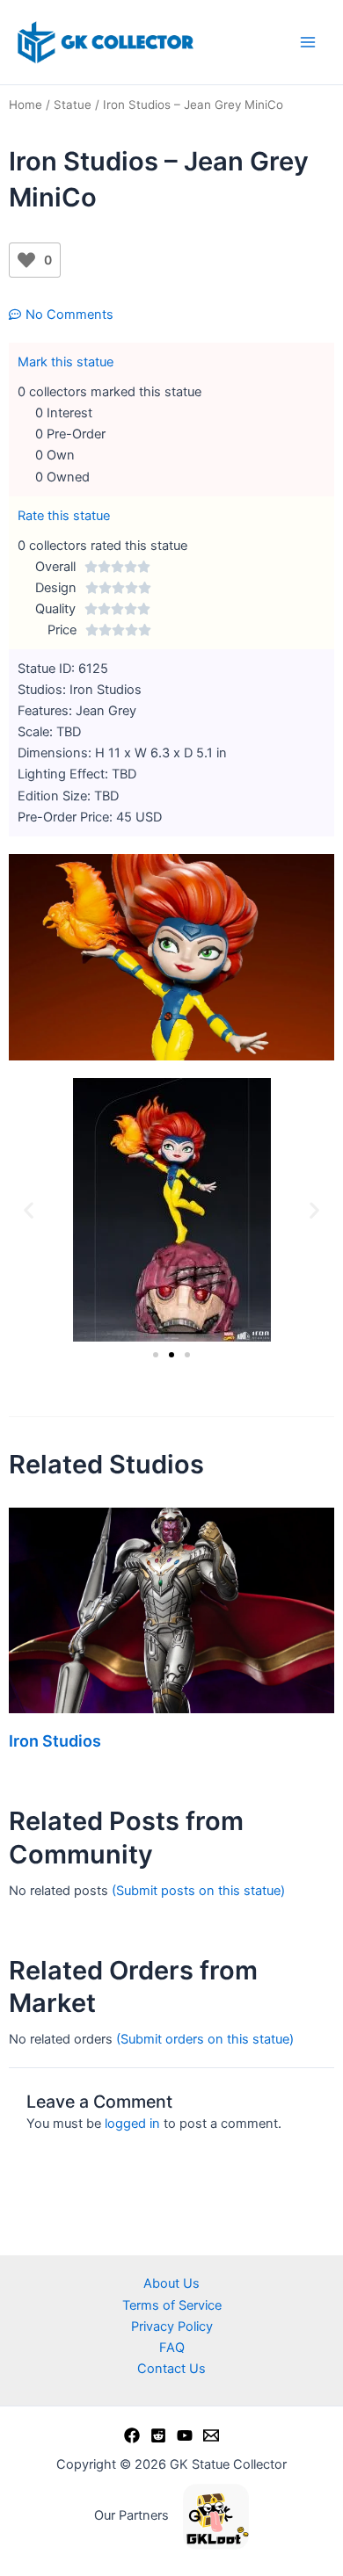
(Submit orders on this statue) (205, 2039)
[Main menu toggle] (308, 42)
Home (26, 105)
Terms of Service (172, 2305)
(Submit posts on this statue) (198, 1891)
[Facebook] (132, 2435)
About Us (171, 2283)
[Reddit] (158, 2435)
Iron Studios (55, 1741)
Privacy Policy (172, 2326)
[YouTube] (185, 2435)
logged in (132, 2124)
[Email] (211, 2435)
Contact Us (171, 2369)
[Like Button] (26, 260)
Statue (73, 105)
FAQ (172, 2348)
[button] (29, 1209)
